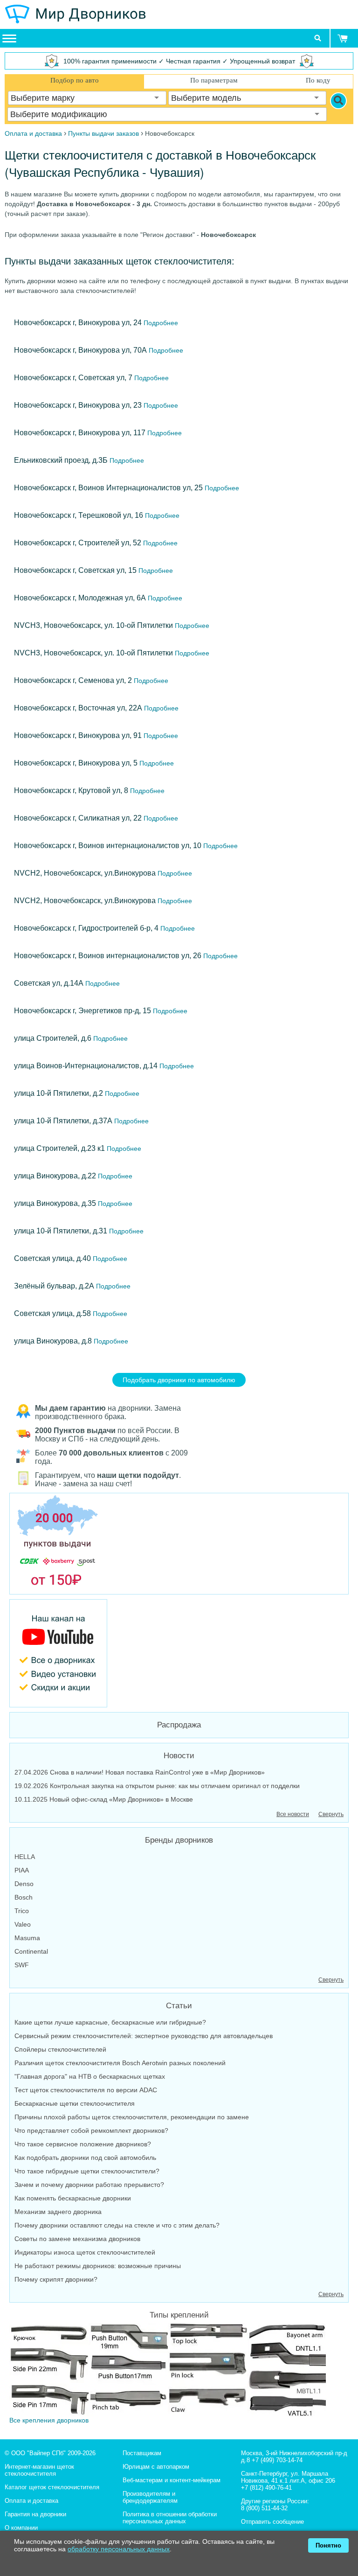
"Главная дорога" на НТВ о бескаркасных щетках (90, 2076)
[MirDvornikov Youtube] (179, 1653)
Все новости (293, 1814)
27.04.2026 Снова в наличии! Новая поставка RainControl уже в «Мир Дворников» (140, 1772)
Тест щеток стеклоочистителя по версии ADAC (86, 2090)
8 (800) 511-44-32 (264, 2508)
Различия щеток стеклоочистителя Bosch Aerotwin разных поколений (120, 2063)
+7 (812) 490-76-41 (266, 2488)
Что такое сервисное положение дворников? (83, 2144)
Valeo (23, 1924)
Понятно (328, 2545)
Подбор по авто (75, 80)
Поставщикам (142, 2453)
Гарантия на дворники (35, 2514)
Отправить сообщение (272, 2522)
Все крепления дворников (49, 2420)
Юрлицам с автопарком (156, 2467)
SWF (22, 1965)
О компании (21, 2528)
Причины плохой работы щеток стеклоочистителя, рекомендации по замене (132, 2117)
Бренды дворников (179, 1840)
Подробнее (160, 323)
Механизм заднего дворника (58, 2212)
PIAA (22, 1870)
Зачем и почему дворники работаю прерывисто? (89, 2185)
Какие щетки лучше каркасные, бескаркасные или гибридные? (110, 2022)
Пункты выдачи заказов (103, 133)
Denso (24, 1884)
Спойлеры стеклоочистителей (60, 2049)
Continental (31, 1951)
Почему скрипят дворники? (56, 2279)
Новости (179, 1756)
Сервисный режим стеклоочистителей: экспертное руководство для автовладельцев (144, 2036)
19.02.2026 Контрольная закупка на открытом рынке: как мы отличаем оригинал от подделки (157, 1786)
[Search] (338, 101)
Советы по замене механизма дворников (77, 2239)
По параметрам (214, 80)
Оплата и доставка (31, 2501)
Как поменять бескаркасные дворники (73, 2198)
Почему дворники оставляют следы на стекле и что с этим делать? (117, 2225)
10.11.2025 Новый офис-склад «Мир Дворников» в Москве (104, 1799)
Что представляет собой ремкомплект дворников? (91, 2130)
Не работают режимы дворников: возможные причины (98, 2266)
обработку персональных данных (119, 2549)
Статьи (179, 2006)
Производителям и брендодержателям (150, 2497)
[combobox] (87, 98)
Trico (22, 1911)
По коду (318, 80)
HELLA (25, 1857)
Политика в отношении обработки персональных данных (170, 2518)
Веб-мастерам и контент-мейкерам (172, 2480)
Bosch (24, 1897)
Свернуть (331, 1814)
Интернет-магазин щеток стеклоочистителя (39, 2470)
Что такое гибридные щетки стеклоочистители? (87, 2171)
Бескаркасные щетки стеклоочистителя (75, 2103)
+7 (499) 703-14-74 (277, 2460)
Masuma (27, 1938)
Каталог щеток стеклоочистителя (52, 2487)
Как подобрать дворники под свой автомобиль (85, 2158)
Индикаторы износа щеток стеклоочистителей (85, 2252)
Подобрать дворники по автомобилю (179, 1380)
